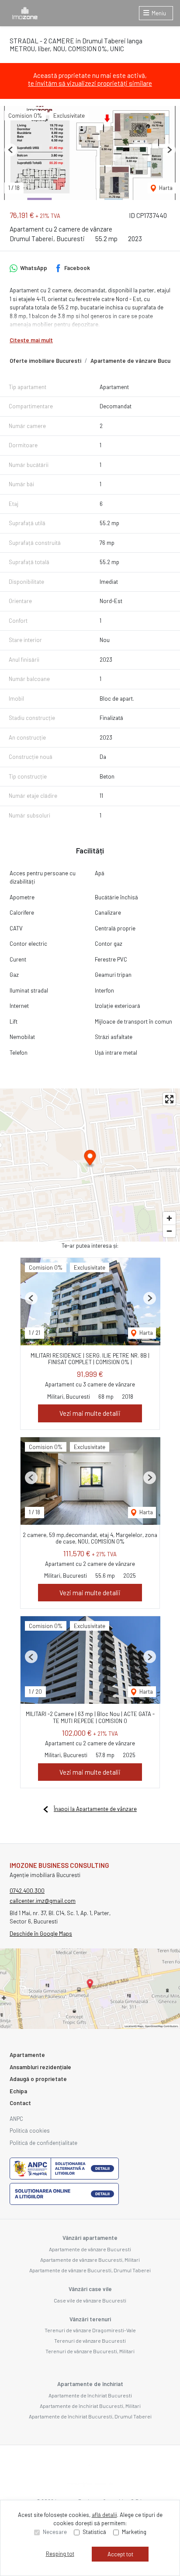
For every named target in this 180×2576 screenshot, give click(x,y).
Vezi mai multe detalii (90, 1413)
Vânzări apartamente (90, 2238)
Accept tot (120, 2554)
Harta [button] (165, 188)
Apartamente (27, 2055)
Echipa (18, 2091)
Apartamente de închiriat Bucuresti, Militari (90, 2406)
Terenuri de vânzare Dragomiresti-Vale (90, 2330)
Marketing (134, 2532)
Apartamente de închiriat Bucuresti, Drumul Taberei (90, 2416)
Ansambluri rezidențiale (40, 2067)
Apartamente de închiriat (90, 2384)
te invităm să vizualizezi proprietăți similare (90, 83)
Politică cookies (30, 2130)
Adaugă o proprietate (38, 2079)
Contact (20, 2103)
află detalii (104, 2515)
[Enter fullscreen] (169, 1099)
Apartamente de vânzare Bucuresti (90, 2249)
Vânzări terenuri (90, 2319)
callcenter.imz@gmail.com (43, 1901)
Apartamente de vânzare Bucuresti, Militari (90, 2260)
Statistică (94, 2532)
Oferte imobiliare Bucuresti (45, 361)
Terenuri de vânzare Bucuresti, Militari (90, 2351)
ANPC (16, 2119)
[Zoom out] (169, 1231)
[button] (11, 150)
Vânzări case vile (90, 2289)
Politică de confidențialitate (43, 2143)
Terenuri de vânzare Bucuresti (90, 2341)
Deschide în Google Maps (41, 1934)
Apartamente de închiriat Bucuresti (90, 2395)
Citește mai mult (31, 340)
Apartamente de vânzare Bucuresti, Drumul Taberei (90, 2270)
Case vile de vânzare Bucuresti (90, 2300)
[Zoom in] (169, 1218)
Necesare (55, 2532)
